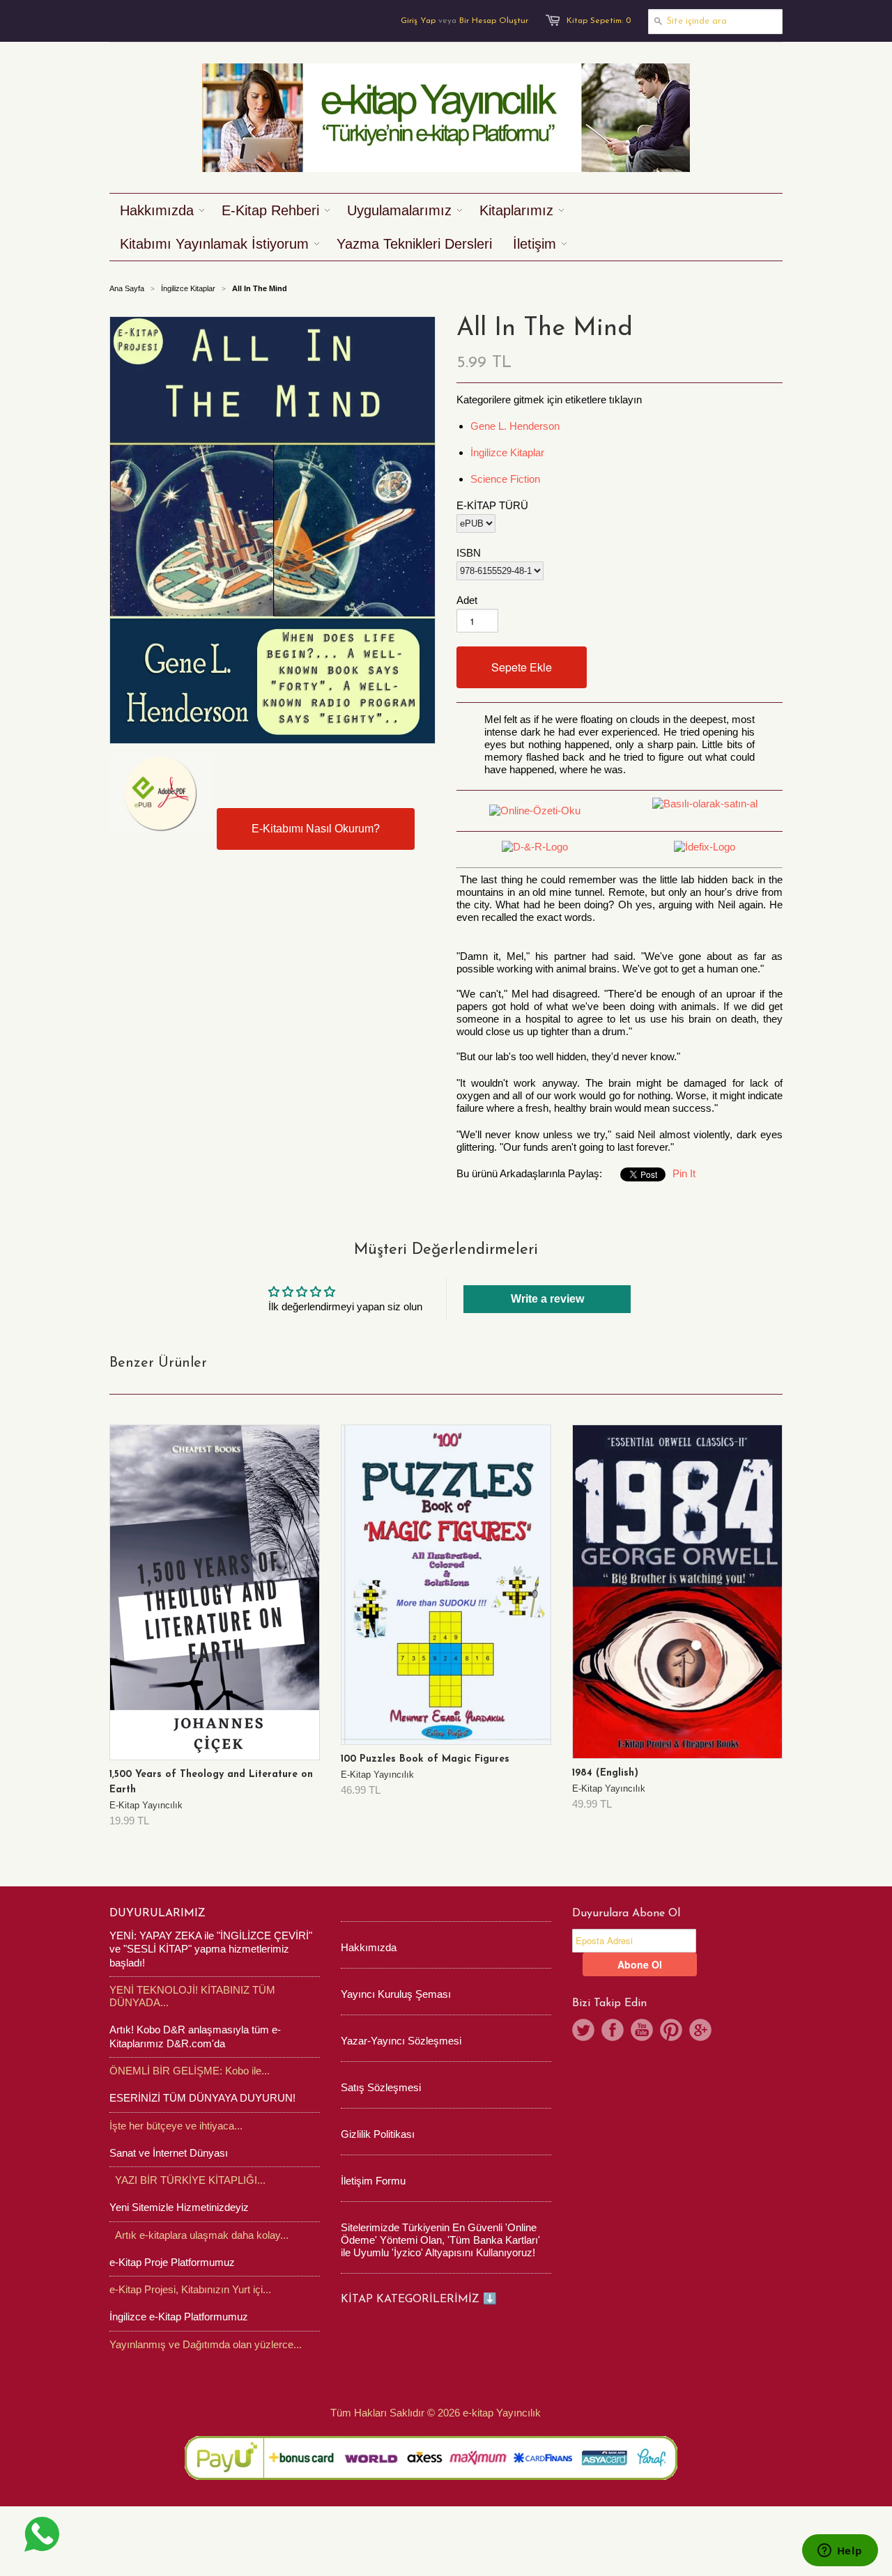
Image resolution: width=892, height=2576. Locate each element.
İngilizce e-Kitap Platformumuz (179, 2317)
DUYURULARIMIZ (157, 1914)
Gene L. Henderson (515, 426)
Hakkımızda (369, 1947)
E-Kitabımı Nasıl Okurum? (316, 829)
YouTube (642, 2030)
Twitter (583, 2030)
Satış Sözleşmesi (381, 2087)
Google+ (700, 2030)
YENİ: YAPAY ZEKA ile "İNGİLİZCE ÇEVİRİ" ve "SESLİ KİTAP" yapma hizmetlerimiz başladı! (211, 1949)
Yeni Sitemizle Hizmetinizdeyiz (179, 2207)
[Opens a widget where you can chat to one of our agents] (840, 2552)
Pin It (684, 1173)
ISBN (469, 553)
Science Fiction (505, 479)
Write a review (547, 1299)
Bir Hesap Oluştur (494, 21)
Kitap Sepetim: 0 (599, 21)
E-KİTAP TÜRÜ (492, 505)
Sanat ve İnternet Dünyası (169, 2153)
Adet (467, 600)
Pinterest (671, 2030)
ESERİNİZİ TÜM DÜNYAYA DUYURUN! (202, 2098)
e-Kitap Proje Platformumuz (172, 2262)
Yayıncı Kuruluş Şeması (396, 1994)
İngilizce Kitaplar (188, 288)
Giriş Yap (418, 21)
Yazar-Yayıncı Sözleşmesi (401, 2041)
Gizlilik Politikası (378, 2134)
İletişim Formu (373, 2181)
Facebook (613, 2030)
